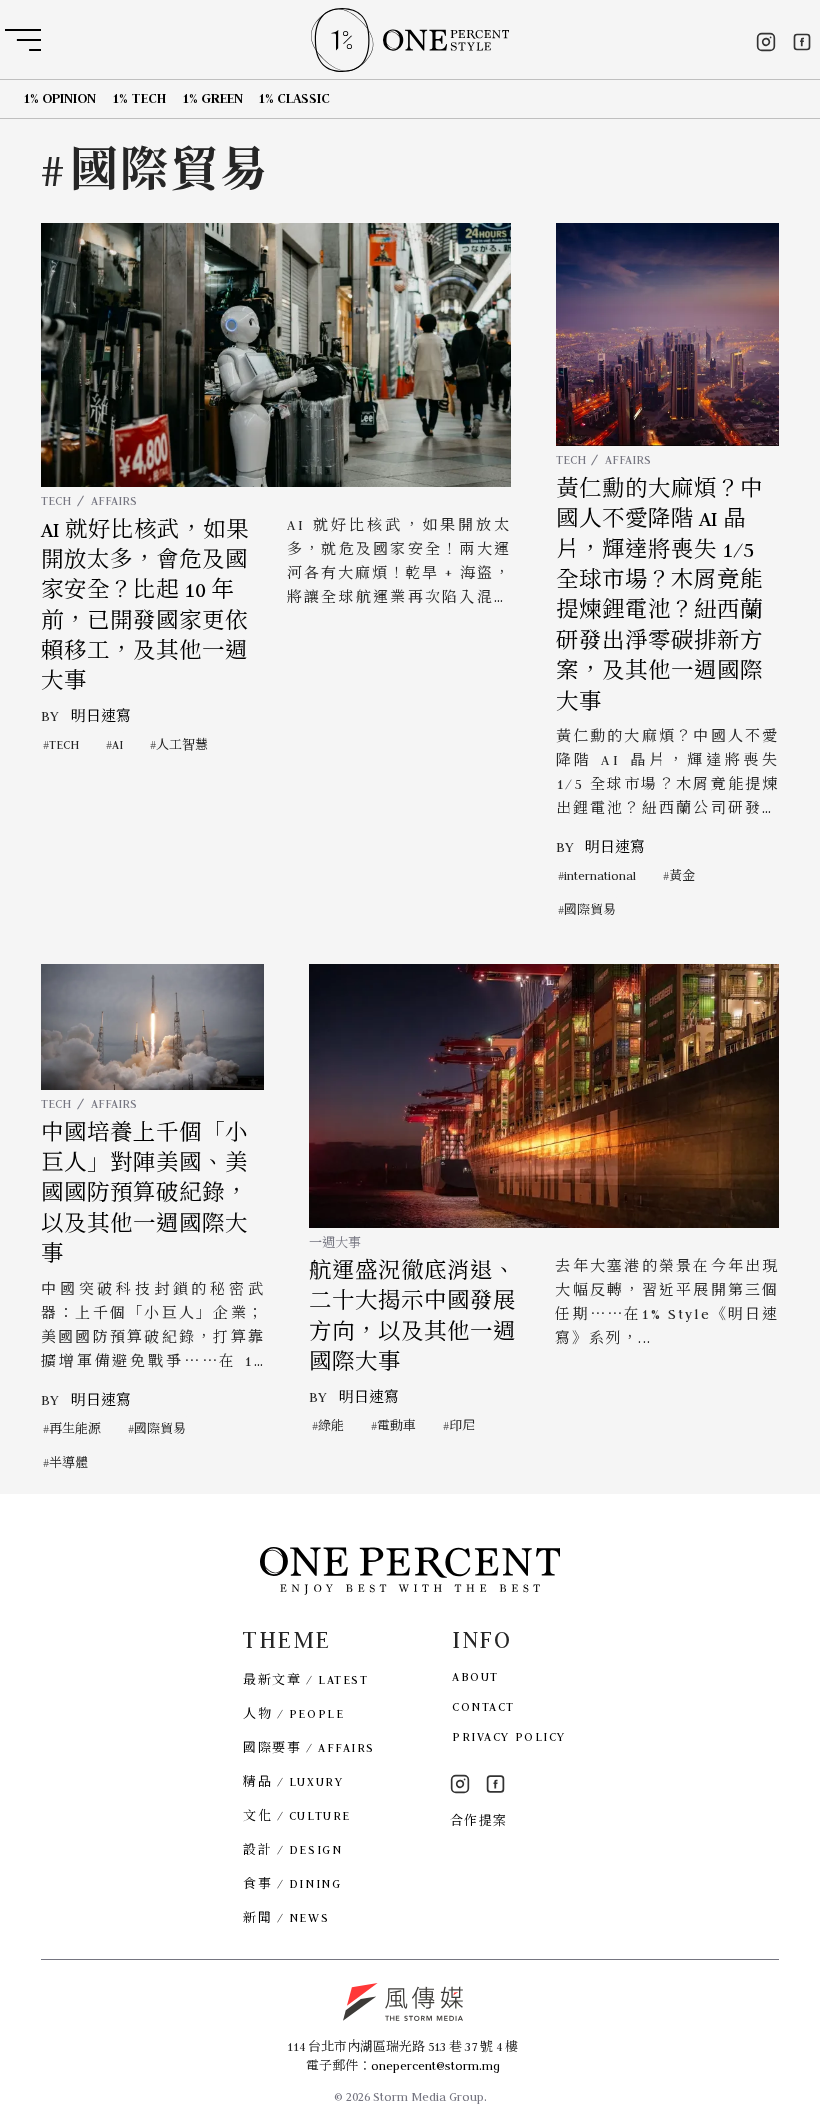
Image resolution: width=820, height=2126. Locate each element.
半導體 (68, 1462)
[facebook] (802, 42)
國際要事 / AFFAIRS (309, 1747)
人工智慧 (182, 744)
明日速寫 (101, 716)
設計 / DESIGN (292, 1849)
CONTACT (483, 1706)
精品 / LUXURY (293, 1781)
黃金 (682, 875)
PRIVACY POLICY (509, 1736)
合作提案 (479, 1820)
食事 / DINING (292, 1883)
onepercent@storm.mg (435, 2065)
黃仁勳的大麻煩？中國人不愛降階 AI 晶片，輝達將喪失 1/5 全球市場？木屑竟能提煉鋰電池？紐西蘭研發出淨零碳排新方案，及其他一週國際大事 (659, 595)
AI (117, 744)
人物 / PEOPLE (293, 1713)
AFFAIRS (114, 500)
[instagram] (766, 42)
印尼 (462, 1425)
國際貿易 (590, 909)
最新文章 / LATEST (305, 1679)
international (600, 875)
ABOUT (475, 1676)
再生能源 (75, 1428)
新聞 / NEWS (286, 1917)
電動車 (396, 1425)
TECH (56, 500)
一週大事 (335, 1242)
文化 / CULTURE (297, 1815)
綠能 (331, 1425)
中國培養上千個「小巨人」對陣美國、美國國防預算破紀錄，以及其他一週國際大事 (144, 1194)
